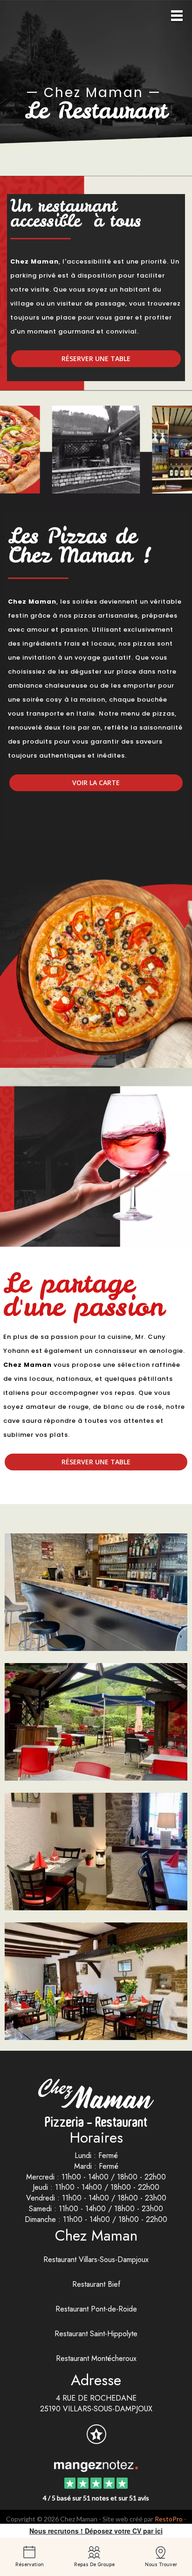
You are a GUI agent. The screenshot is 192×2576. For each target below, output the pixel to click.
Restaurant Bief (96, 2284)
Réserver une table (96, 359)
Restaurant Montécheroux (96, 2358)
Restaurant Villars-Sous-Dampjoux (96, 2259)
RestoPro (169, 2519)
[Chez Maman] (96, 2465)
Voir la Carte (96, 783)
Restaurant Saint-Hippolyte (96, 2334)
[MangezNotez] (96, 2440)
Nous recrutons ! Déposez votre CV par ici (96, 2531)
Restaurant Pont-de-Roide (96, 2309)
